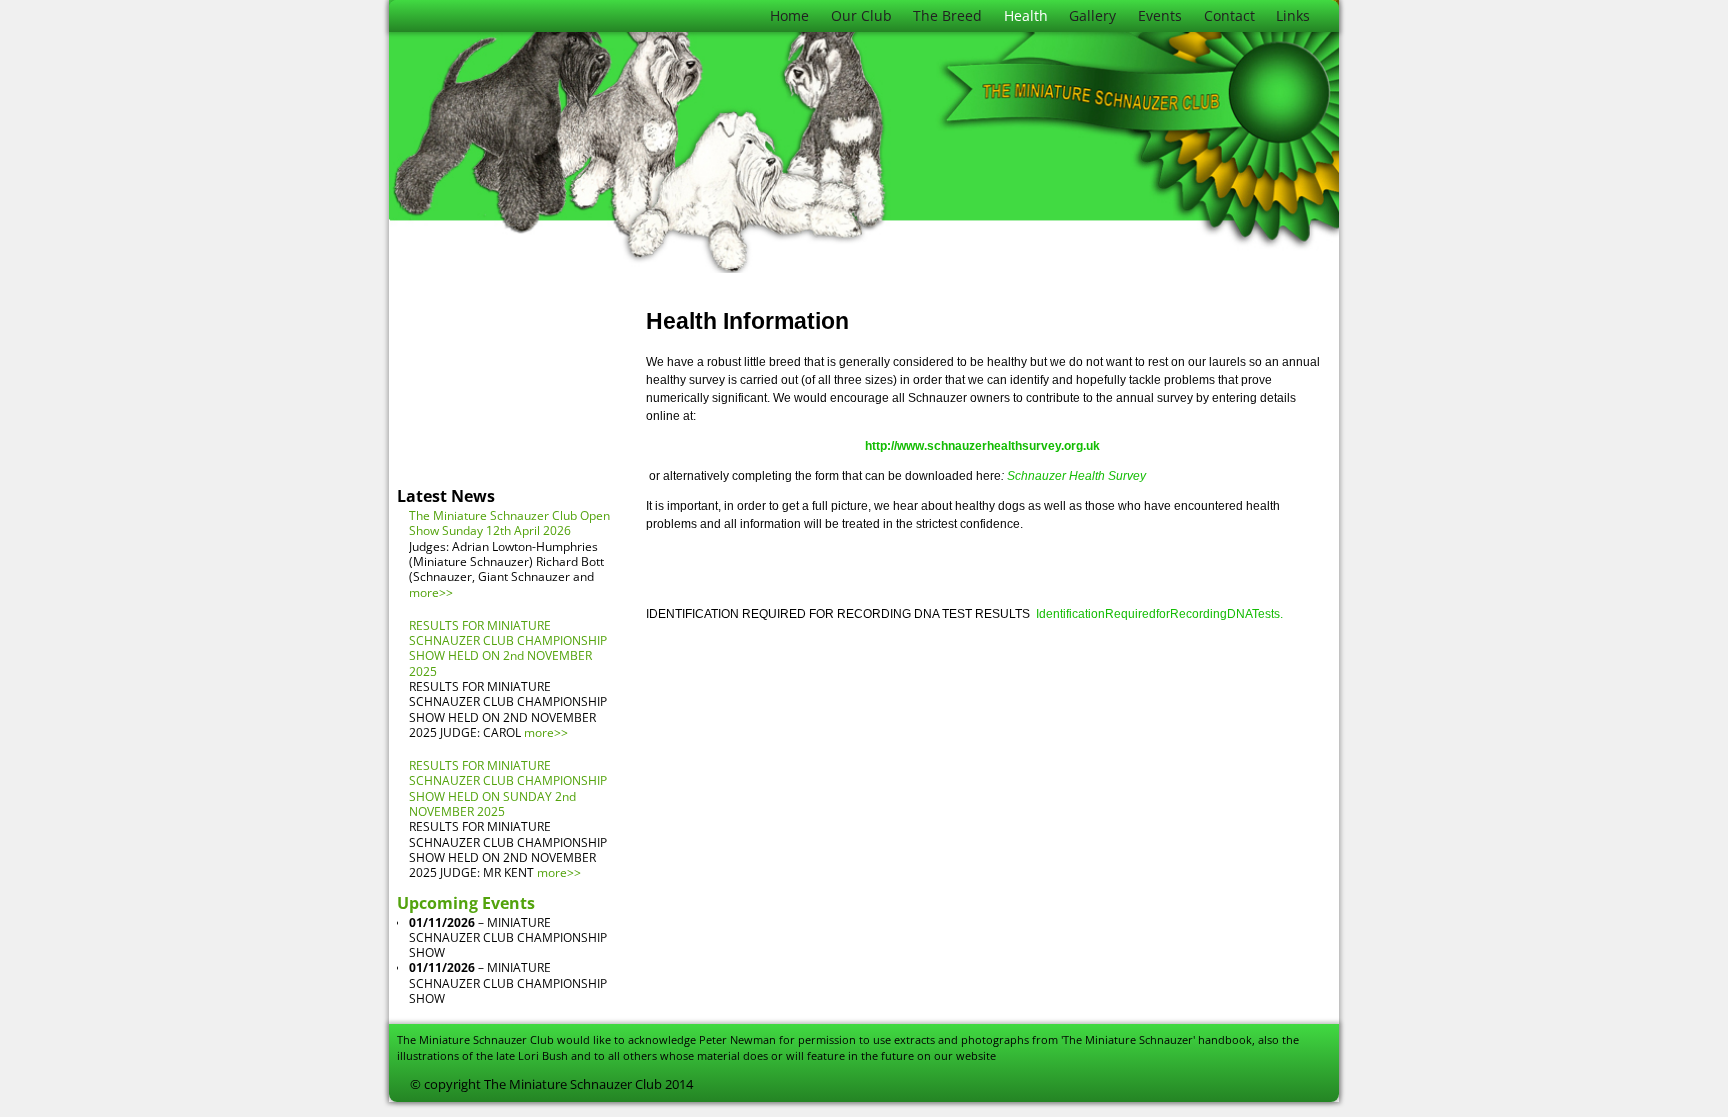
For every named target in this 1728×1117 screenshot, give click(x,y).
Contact (1229, 15)
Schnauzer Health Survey (1076, 476)
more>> (431, 592)
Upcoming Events (466, 903)
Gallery (1092, 15)
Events (1160, 15)
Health (1026, 15)
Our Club (861, 15)
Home (789, 15)
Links (1293, 15)
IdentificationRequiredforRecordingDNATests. (1159, 614)
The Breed (947, 15)
